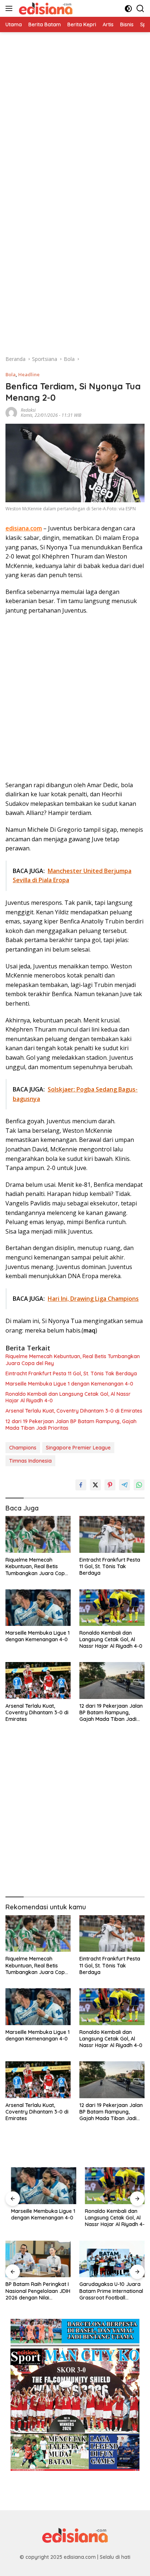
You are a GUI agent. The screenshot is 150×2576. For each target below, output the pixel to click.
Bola (11, 374)
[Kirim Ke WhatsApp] (139, 1485)
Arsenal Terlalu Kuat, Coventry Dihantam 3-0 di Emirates (74, 1411)
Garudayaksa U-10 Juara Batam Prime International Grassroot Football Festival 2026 (37, 2291)
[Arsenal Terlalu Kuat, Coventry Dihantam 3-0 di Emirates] (38, 1680)
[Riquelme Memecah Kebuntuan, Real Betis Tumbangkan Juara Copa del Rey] (38, 1534)
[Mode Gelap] (128, 9)
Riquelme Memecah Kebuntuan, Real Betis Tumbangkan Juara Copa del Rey (73, 1360)
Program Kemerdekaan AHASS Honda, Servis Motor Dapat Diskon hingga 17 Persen (108, 2291)
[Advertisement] (75, 107)
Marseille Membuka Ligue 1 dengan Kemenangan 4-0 (69, 1384)
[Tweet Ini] (95, 1485)
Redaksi (28, 410)
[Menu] (10, 8)
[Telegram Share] (125, 1485)
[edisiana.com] (45, 8)
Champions (23, 1448)
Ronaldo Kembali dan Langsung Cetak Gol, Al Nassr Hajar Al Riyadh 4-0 (68, 1397)
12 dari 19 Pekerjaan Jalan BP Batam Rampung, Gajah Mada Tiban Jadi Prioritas (71, 1425)
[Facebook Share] (81, 1485)
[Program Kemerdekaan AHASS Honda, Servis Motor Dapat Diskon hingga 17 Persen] (112, 2259)
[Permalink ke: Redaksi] (11, 412)
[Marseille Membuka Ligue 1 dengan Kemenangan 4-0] (38, 1608)
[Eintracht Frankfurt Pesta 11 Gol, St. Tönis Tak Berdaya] (112, 1534)
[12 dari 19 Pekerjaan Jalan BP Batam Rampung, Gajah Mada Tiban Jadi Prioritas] (112, 1680)
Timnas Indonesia (30, 1461)
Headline (29, 374)
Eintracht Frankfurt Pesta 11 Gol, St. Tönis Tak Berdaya (71, 1373)
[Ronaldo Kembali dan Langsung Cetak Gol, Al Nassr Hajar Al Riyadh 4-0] (112, 1608)
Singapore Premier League (78, 1448)
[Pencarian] (140, 9)
